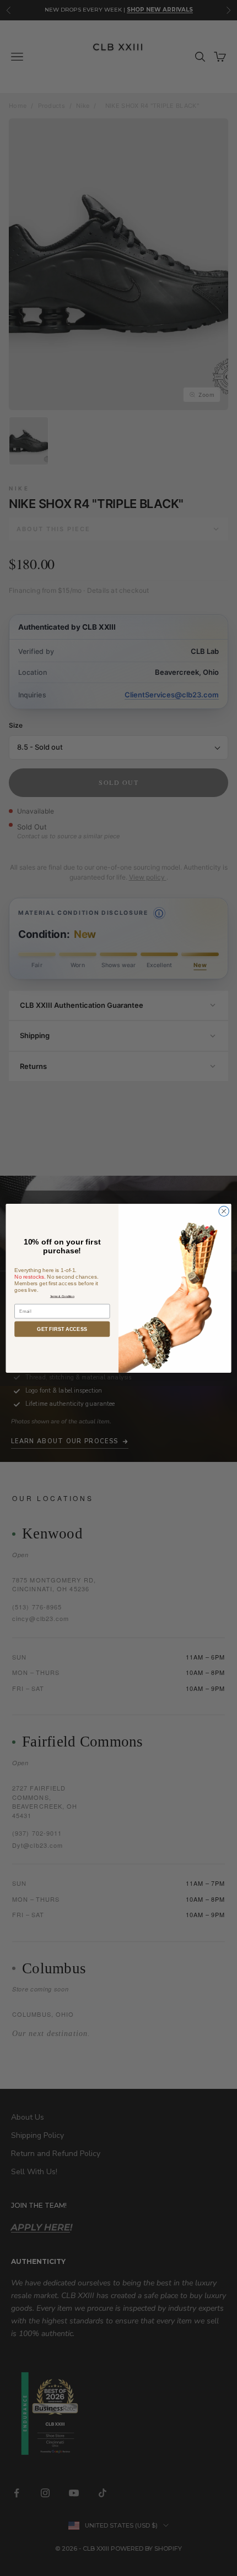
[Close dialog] (224, 1211)
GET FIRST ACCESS (62, 1329)
